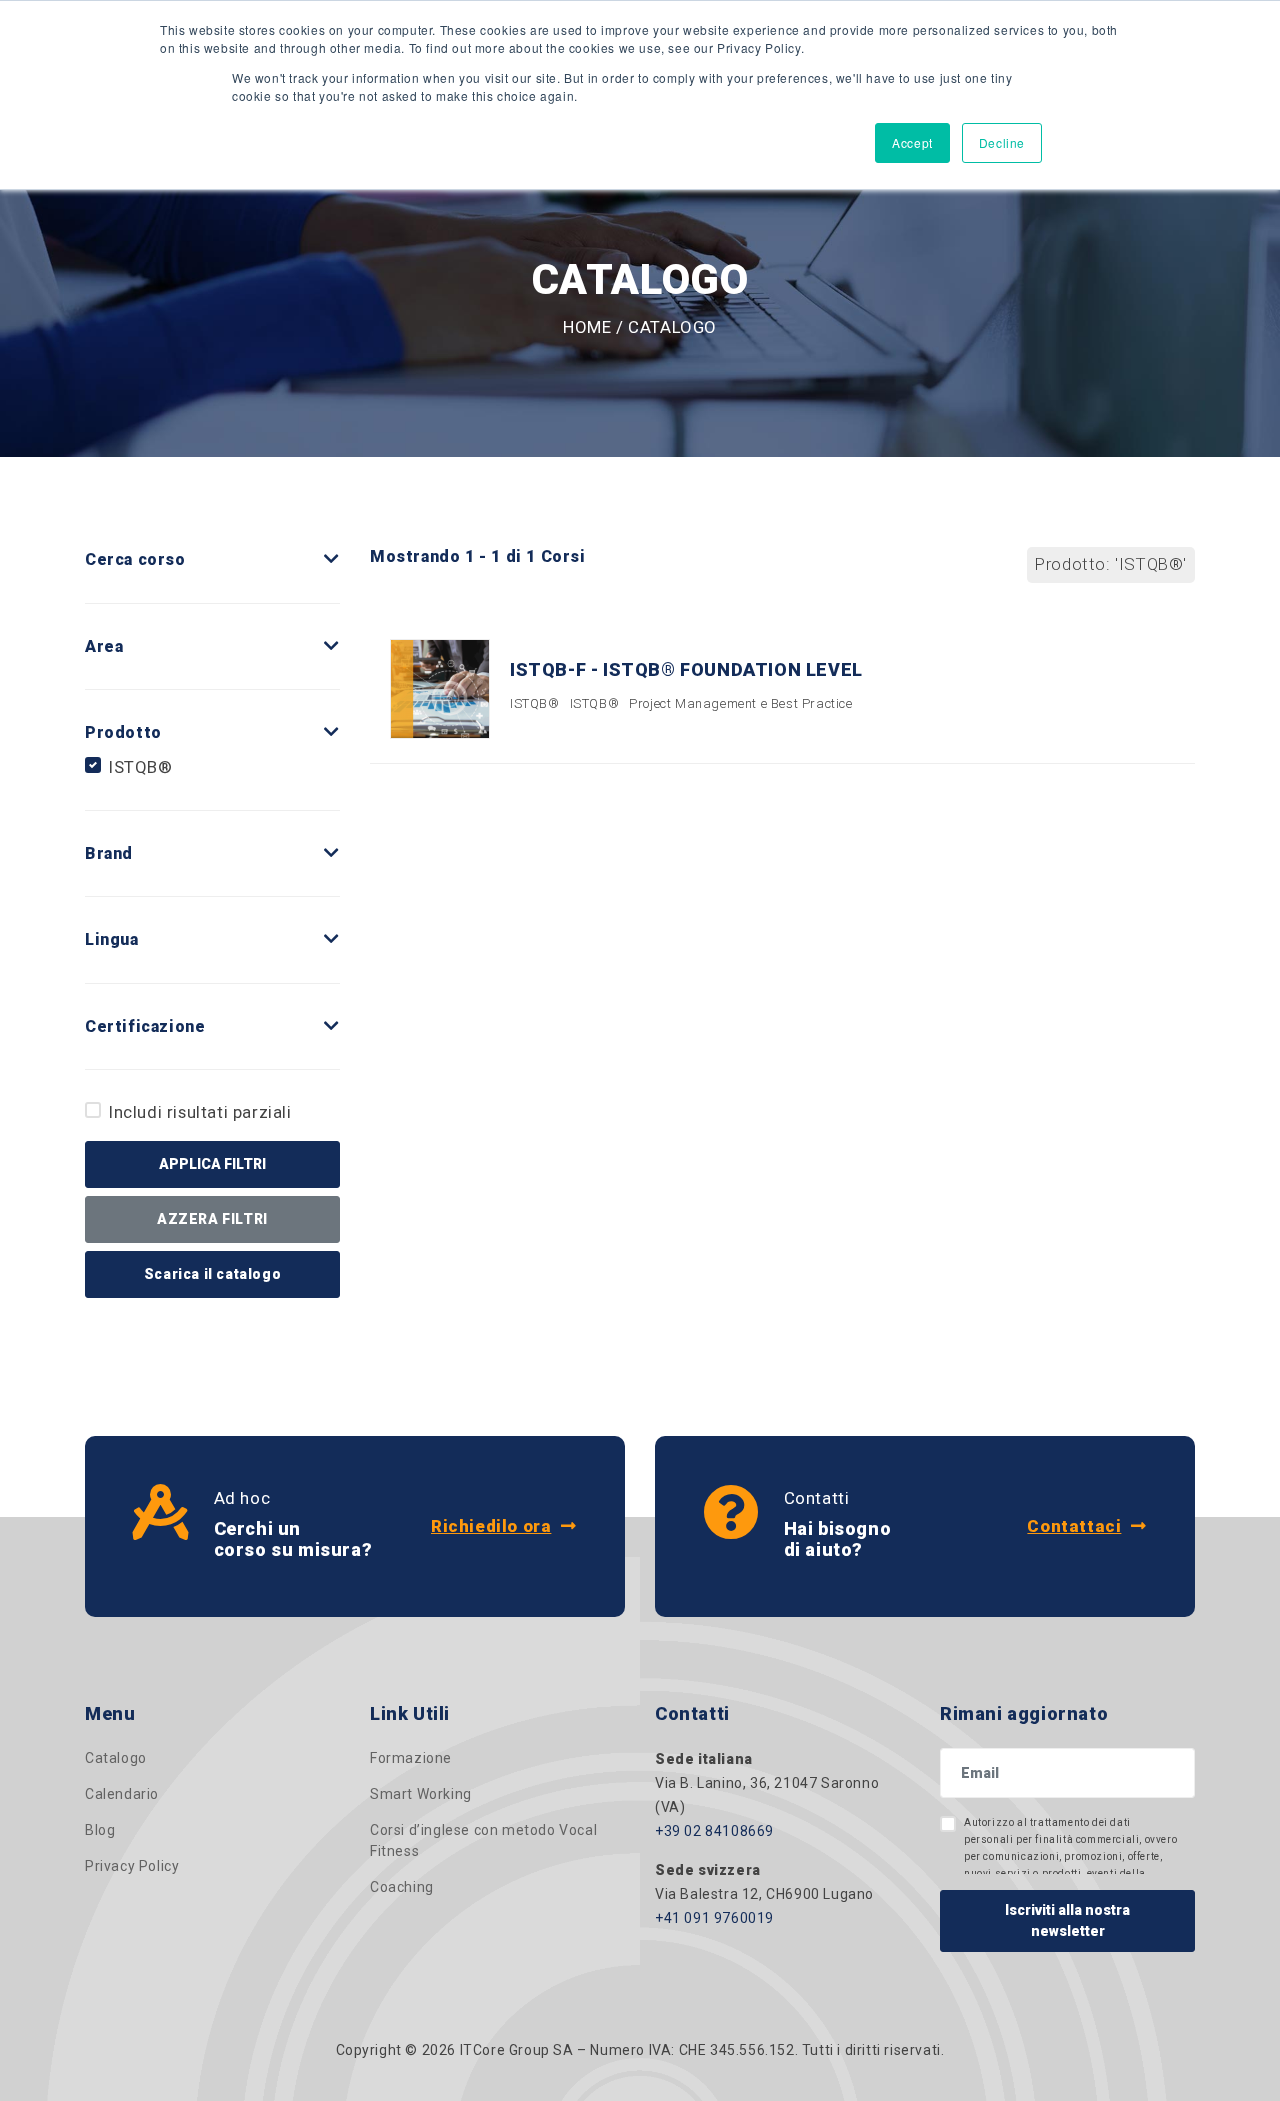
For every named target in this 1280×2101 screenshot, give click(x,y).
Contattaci (1074, 1526)
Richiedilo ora (491, 1526)
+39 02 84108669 (714, 1831)
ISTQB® (141, 767)
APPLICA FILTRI (212, 1164)
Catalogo (116, 1758)
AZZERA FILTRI (212, 1219)
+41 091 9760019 (714, 1918)
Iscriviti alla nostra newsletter (1067, 1920)
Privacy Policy (132, 1866)
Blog (100, 1830)
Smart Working (421, 1794)
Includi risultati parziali (200, 1112)
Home (587, 327)
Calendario (122, 1794)
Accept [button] (912, 142)
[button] (332, 559)
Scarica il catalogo (212, 1274)
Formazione (411, 1758)
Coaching (402, 1887)
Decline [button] (1002, 142)
